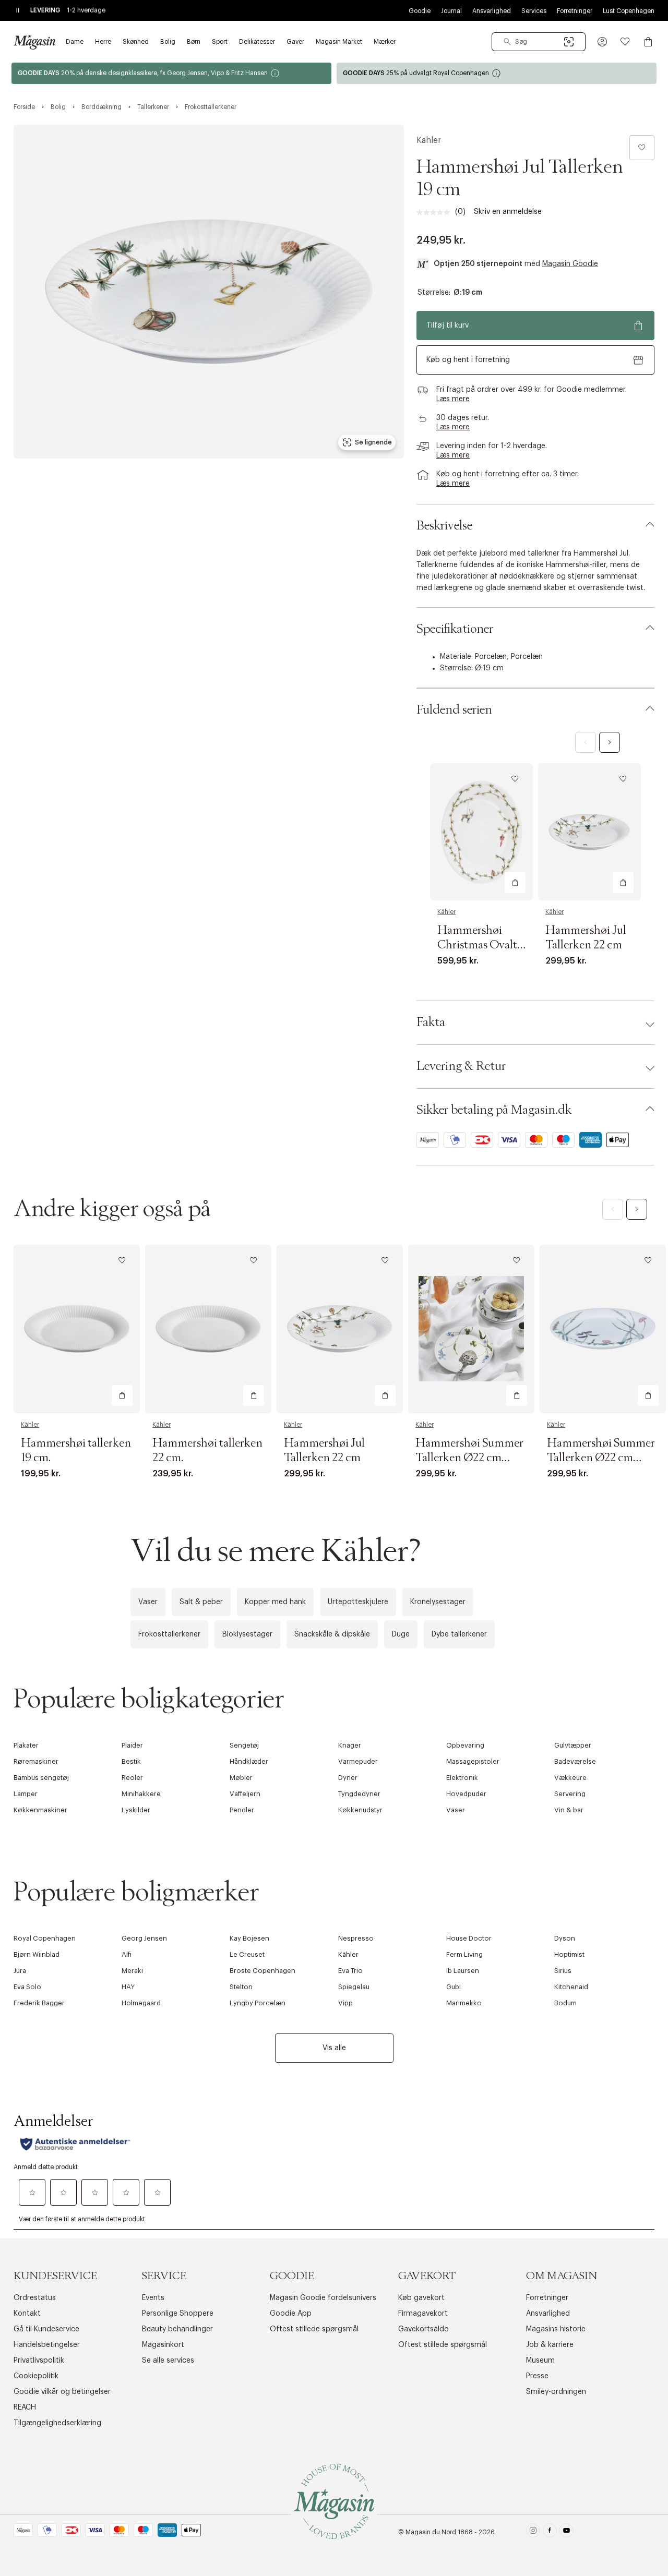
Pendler (242, 1810)
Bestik (131, 1761)
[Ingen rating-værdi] (436, 212)
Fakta (431, 1022)
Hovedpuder (466, 1794)
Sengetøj (244, 1745)
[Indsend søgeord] (507, 42)
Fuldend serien (454, 710)
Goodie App (291, 2314)
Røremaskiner (36, 1761)
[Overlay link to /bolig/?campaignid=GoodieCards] (171, 73)
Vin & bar (569, 1810)
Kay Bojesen (249, 1938)
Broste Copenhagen (263, 1971)
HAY (128, 1987)
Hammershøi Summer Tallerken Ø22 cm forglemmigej (469, 1458)
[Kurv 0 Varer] (648, 42)
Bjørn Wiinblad (37, 1954)
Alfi (127, 1954)
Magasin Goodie (570, 264)
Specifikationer (455, 629)
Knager (350, 1745)
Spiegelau (354, 1987)
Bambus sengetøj (41, 1778)
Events (153, 2298)
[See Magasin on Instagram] (533, 2532)
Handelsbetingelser (47, 2345)
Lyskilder (136, 1810)
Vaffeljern (245, 1794)
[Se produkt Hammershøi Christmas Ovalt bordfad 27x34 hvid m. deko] (481, 832)
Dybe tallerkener (459, 1634)
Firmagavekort (423, 2314)
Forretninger (575, 11)
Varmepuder (358, 1761)
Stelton (241, 1987)
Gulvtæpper (573, 1745)
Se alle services (168, 2361)
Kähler (429, 140)
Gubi (454, 1987)
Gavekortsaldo (424, 2329)
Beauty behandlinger (177, 2329)
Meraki (132, 1971)
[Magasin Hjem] (34, 42)
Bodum (565, 2003)
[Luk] (498, 1400)
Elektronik (462, 1778)
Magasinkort (163, 2345)
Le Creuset (247, 1954)
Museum (540, 2361)
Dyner (348, 1778)
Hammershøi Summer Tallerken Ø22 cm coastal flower (601, 1458)
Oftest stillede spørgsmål (314, 2329)
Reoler (132, 1778)
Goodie (420, 11)
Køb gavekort (421, 2298)
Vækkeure (570, 1778)
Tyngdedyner (359, 1794)
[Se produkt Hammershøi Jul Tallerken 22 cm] (589, 832)
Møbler (241, 1778)
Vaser (148, 1602)
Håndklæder (249, 1761)
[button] (602, 42)
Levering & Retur (461, 1066)
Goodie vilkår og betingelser (62, 2392)
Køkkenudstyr (360, 1810)
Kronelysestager (438, 1602)
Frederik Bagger (39, 2003)
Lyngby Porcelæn (258, 2003)
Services (534, 11)
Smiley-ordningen (556, 2392)
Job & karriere (550, 2345)
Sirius (563, 1971)
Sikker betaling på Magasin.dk (494, 1110)
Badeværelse (575, 1761)
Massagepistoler (473, 1761)
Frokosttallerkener (169, 1634)
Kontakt (27, 2314)
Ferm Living (464, 1954)
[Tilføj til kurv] (515, 883)
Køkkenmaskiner (40, 1810)
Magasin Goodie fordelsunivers (323, 2298)
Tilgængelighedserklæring (57, 2423)
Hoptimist (569, 1954)
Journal (451, 11)
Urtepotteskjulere (358, 1602)
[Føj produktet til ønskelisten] (642, 148)
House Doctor (469, 1938)
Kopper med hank (275, 1602)
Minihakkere (141, 1794)
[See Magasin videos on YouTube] (566, 2532)
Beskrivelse (444, 526)
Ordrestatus (35, 2298)
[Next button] (610, 742)
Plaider (132, 1745)
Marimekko (464, 2003)
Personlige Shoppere (178, 2314)
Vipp (345, 2003)
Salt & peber (201, 1602)
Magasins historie (556, 2329)
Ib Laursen (463, 1971)
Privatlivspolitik (39, 2361)
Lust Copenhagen (629, 11)
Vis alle (334, 2048)
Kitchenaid (571, 1987)
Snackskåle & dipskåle (332, 1634)
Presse (537, 2376)
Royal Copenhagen (45, 1938)
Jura (20, 1971)
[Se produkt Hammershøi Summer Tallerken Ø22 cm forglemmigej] (471, 1329)
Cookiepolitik (36, 2376)
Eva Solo (27, 1987)
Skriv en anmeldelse (508, 212)
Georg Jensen (144, 1938)
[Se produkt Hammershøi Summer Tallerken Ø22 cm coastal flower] (603, 1329)
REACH (25, 2408)
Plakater (26, 1745)
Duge (401, 1634)
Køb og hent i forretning (468, 360)
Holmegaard (141, 2003)
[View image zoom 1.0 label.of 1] (209, 292)
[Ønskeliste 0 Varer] (625, 42)
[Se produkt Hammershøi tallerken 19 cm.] (77, 1329)
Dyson (565, 1938)
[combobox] (539, 42)
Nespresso (356, 1938)
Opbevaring (465, 1745)
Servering (570, 1794)
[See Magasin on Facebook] (550, 2532)
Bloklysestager (247, 1634)
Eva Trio (350, 1971)
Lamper (26, 1794)
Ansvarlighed (492, 11)
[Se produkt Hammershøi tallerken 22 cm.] (208, 1329)
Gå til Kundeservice (46, 2329)
